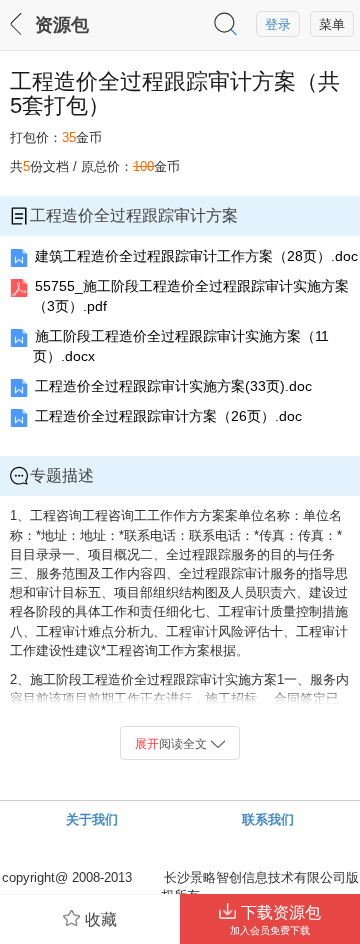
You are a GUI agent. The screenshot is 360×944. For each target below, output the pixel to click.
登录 (278, 24)
